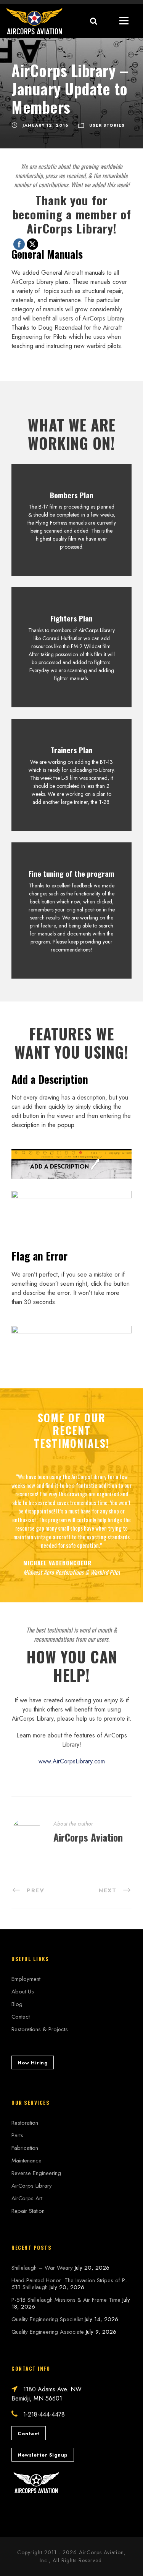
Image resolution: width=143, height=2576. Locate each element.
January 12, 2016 (46, 125)
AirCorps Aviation (88, 1837)
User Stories (107, 125)
